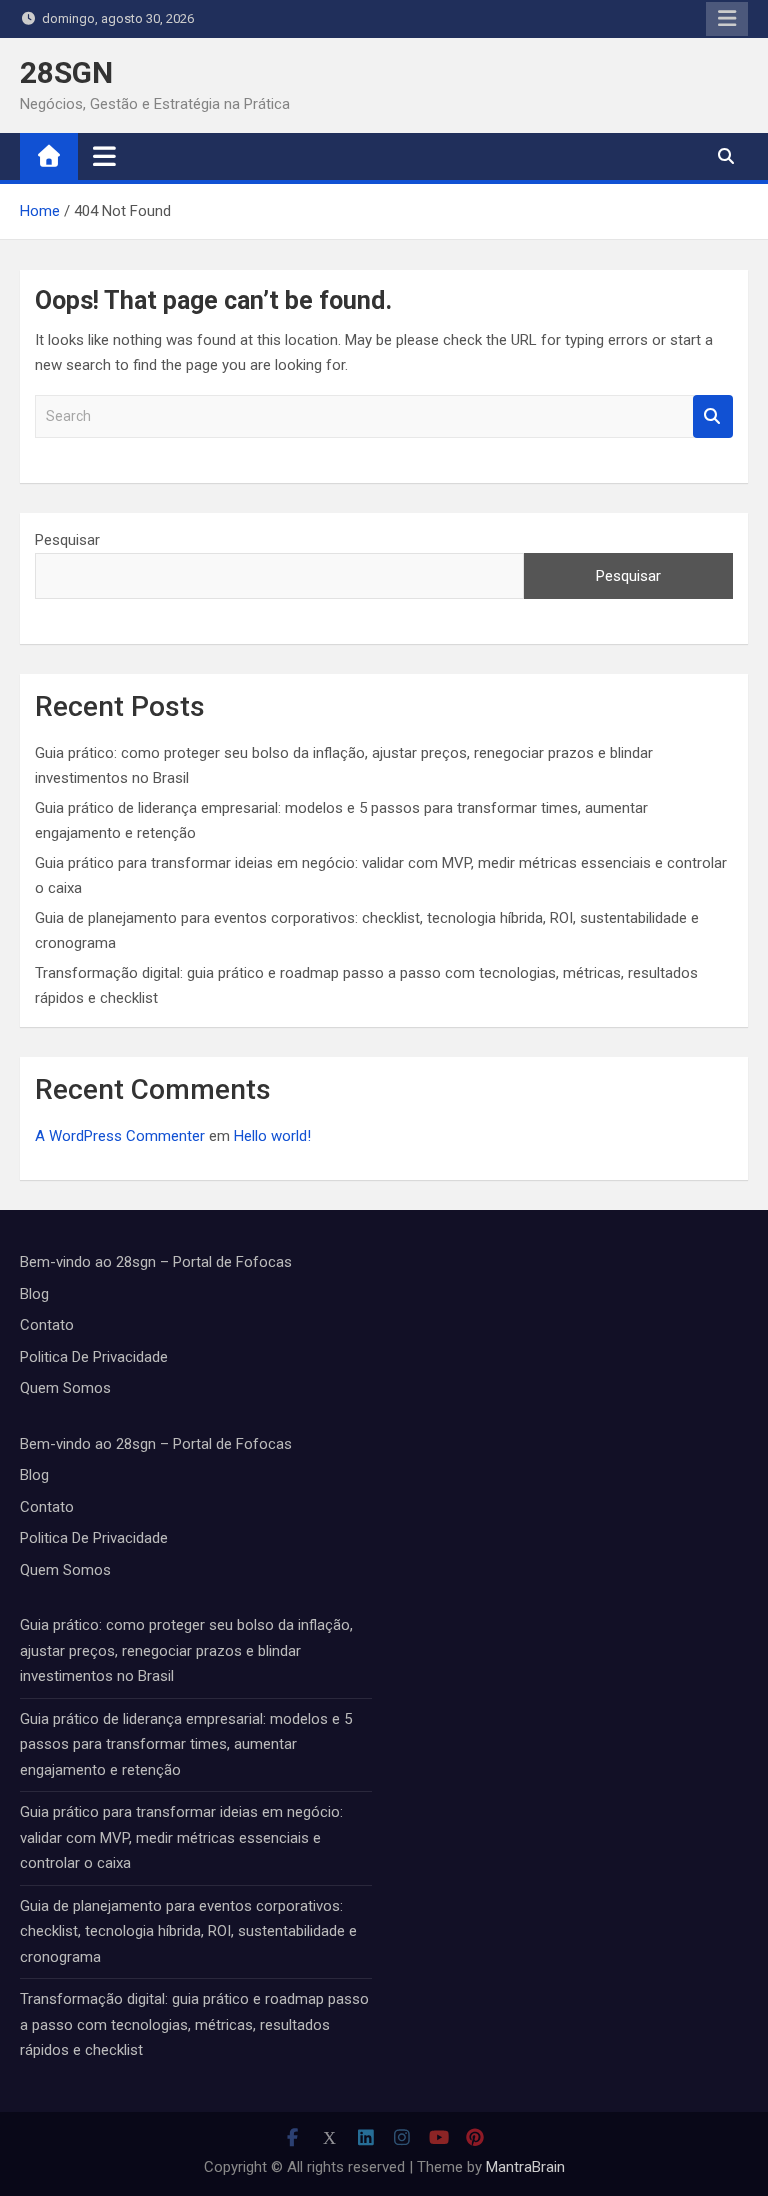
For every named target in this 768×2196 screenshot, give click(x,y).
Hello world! (272, 1136)
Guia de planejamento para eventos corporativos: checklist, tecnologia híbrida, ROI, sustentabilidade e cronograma (188, 1931)
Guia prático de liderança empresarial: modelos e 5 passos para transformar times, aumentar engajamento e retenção (186, 1744)
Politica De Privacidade (94, 1357)
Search (713, 416)
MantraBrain (525, 2167)
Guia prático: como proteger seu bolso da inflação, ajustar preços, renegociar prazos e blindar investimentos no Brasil (186, 1650)
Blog (34, 1294)
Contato (47, 1325)
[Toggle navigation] (104, 156)
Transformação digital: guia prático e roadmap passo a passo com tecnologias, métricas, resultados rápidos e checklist (194, 2024)
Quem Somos (65, 1388)
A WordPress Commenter (120, 1136)
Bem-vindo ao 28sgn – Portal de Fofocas (156, 1262)
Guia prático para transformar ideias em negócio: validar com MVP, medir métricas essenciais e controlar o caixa (181, 1837)
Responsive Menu (727, 19)
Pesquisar (67, 540)
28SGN (66, 72)
